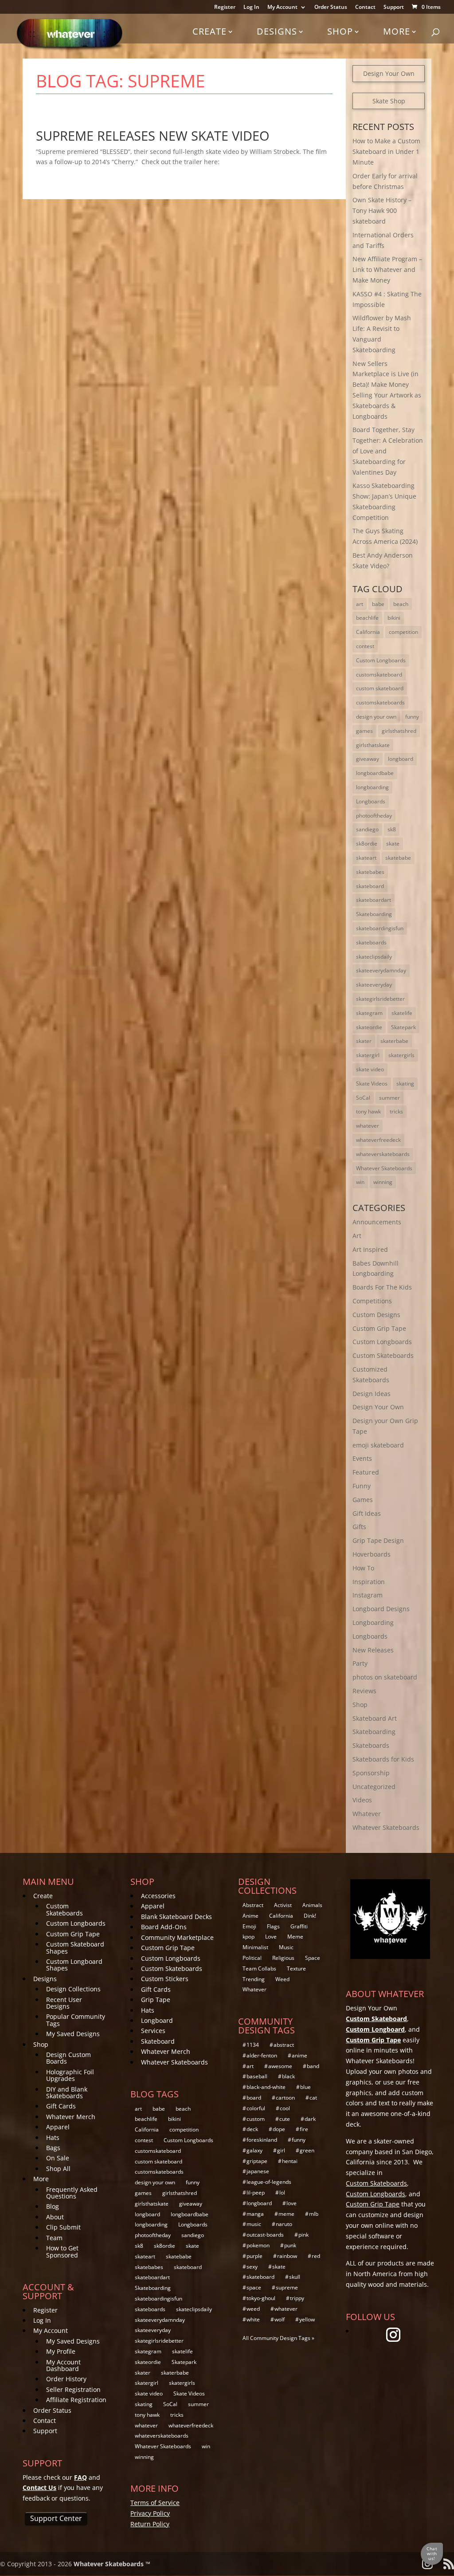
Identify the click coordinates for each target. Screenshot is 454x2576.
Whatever (367, 1814)
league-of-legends (269, 2182)
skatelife (402, 1013)
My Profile (61, 2351)
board (254, 2098)
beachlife (367, 618)
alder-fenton (262, 2055)
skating (405, 1083)
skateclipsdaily (374, 957)
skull (295, 2277)
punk (290, 2245)
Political (252, 1958)
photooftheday (374, 816)
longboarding (372, 787)
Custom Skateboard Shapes (75, 1947)
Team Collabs (259, 1968)
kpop (249, 1937)
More (397, 31)
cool (285, 2108)
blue (305, 2087)
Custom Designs (376, 1315)
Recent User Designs (64, 2003)
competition (403, 632)
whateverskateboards (383, 1154)
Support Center (56, 2518)
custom (256, 2119)
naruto (284, 2224)
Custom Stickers (165, 1979)
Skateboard (158, 2041)
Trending (254, 1979)
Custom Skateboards (383, 1355)
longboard (401, 759)
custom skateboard (380, 688)
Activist (283, 1905)
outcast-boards (265, 2235)
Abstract (253, 1905)
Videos (362, 1800)
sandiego (367, 829)
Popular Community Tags (76, 2020)
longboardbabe (375, 773)
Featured (366, 1472)
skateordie (369, 1027)
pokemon (258, 2245)
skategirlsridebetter (380, 999)
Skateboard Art (375, 1718)
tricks (396, 1111)
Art (357, 1236)
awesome (280, 2066)
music (254, 2224)
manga (255, 2214)
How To (363, 1568)
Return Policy (150, 2524)
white (253, 2319)
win (360, 1182)
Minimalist (255, 1947)
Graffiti (299, 1926)
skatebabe (398, 858)
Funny (362, 1486)
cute (285, 2119)
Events (362, 1458)
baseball (257, 2076)
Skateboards (371, 1745)
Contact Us (39, 2488)
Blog (53, 2206)
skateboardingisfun (380, 928)
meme (286, 2214)
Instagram (368, 1595)
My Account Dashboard (63, 2365)
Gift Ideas (367, 1513)
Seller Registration (73, 2389)
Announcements (377, 1222)
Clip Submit (63, 2227)
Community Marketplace (177, 1937)
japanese (258, 2171)
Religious (283, 1958)
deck (252, 2129)
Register (225, 8)
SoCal (363, 1098)
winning (383, 1182)
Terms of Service (155, 2503)
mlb (314, 2214)
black (288, 2076)
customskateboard (379, 674)
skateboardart (374, 900)
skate (393, 844)
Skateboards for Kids (383, 1759)
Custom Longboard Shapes (74, 1965)
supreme (287, 2287)
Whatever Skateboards (384, 1168)
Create (209, 31)
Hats (53, 2137)
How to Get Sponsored (62, 2251)
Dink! (310, 1916)
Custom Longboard (375, 2029)
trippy (297, 2298)
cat (313, 2098)
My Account (282, 8)
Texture (296, 1968)
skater (364, 1041)
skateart (366, 858)
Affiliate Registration (76, 2400)
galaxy (254, 2150)
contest (365, 646)
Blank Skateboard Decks (176, 1917)
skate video (370, 1069)
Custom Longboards (381, 660)
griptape (257, 2161)
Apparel (58, 2127)
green (307, 2150)
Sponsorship (371, 1773)
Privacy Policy (150, 2513)
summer (389, 1098)
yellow (307, 2319)
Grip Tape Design (378, 1540)
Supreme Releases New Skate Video (153, 136)
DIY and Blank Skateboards (67, 2092)
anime (299, 2055)
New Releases (373, 1650)
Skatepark (403, 1027)
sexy (252, 2267)
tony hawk (368, 1111)
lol (282, 2193)
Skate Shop (389, 101)
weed (253, 2309)
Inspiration (369, 1582)
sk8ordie (367, 844)
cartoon (285, 2098)
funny (412, 717)
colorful (256, 2108)
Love (271, 1937)
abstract (284, 2045)
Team (54, 2238)
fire (304, 2129)
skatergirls (401, 1055)
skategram (369, 1013)
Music (286, 1947)
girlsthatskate (373, 745)
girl (281, 2150)
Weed (282, 1979)
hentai (290, 2161)
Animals (312, 1905)
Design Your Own (389, 73)
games (364, 731)
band (313, 2066)
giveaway (368, 759)
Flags (273, 1926)
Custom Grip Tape (379, 1328)
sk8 (392, 829)
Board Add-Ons (164, 1927)
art (360, 604)
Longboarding (373, 1622)
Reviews (364, 1691)
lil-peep (256, 2193)
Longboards (371, 801)
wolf (280, 2319)
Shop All (58, 2169)
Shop (340, 31)
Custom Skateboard (376, 2019)
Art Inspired (370, 1249)
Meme (295, 1937)
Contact (365, 8)
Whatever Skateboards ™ (112, 2564)
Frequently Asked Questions (72, 2193)
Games (363, 1500)
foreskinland (262, 2140)
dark (310, 2119)
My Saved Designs (73, 2034)
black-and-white (266, 2087)
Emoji (249, 1926)
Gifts (359, 1527)
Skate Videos (372, 1083)
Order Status (331, 8)
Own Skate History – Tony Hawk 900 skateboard (382, 210)
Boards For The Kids (382, 1287)
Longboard (157, 2020)
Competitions (372, 1301)
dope (279, 2129)
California (368, 632)
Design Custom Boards (68, 2058)
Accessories (158, 1896)
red (316, 2256)
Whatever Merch (71, 2117)
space (254, 2287)
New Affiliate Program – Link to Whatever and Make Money (387, 269)
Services (153, 2031)
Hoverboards (372, 1554)
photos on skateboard (385, 1677)
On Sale (58, 2158)
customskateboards (380, 702)
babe (378, 604)
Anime (250, 1916)
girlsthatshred (399, 731)
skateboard (370, 886)
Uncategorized (374, 1787)
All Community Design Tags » (278, 2338)
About (55, 2217)
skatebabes (370, 872)
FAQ (80, 2477)
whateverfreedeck (378, 1140)
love (292, 2203)
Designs (277, 31)
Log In (251, 8)
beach (401, 604)
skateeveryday (374, 985)
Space (313, 1958)
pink (303, 2235)
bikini (394, 618)
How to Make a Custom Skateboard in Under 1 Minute (386, 151)
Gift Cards (61, 2106)
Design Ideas (372, 1394)
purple (254, 2256)
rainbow (287, 2256)
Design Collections (73, 1989)
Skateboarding (374, 914)
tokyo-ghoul (261, 2298)
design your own (376, 717)
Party (360, 1663)
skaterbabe (394, 1041)
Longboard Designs (381, 1609)
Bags (53, 2148)
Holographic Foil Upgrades (70, 2075)
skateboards (371, 942)
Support (394, 8)
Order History (66, 2379)
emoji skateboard (378, 1445)
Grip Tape (156, 2000)
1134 (253, 2045)
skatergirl (368, 1055)
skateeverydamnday (381, 970)
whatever (368, 1126)
